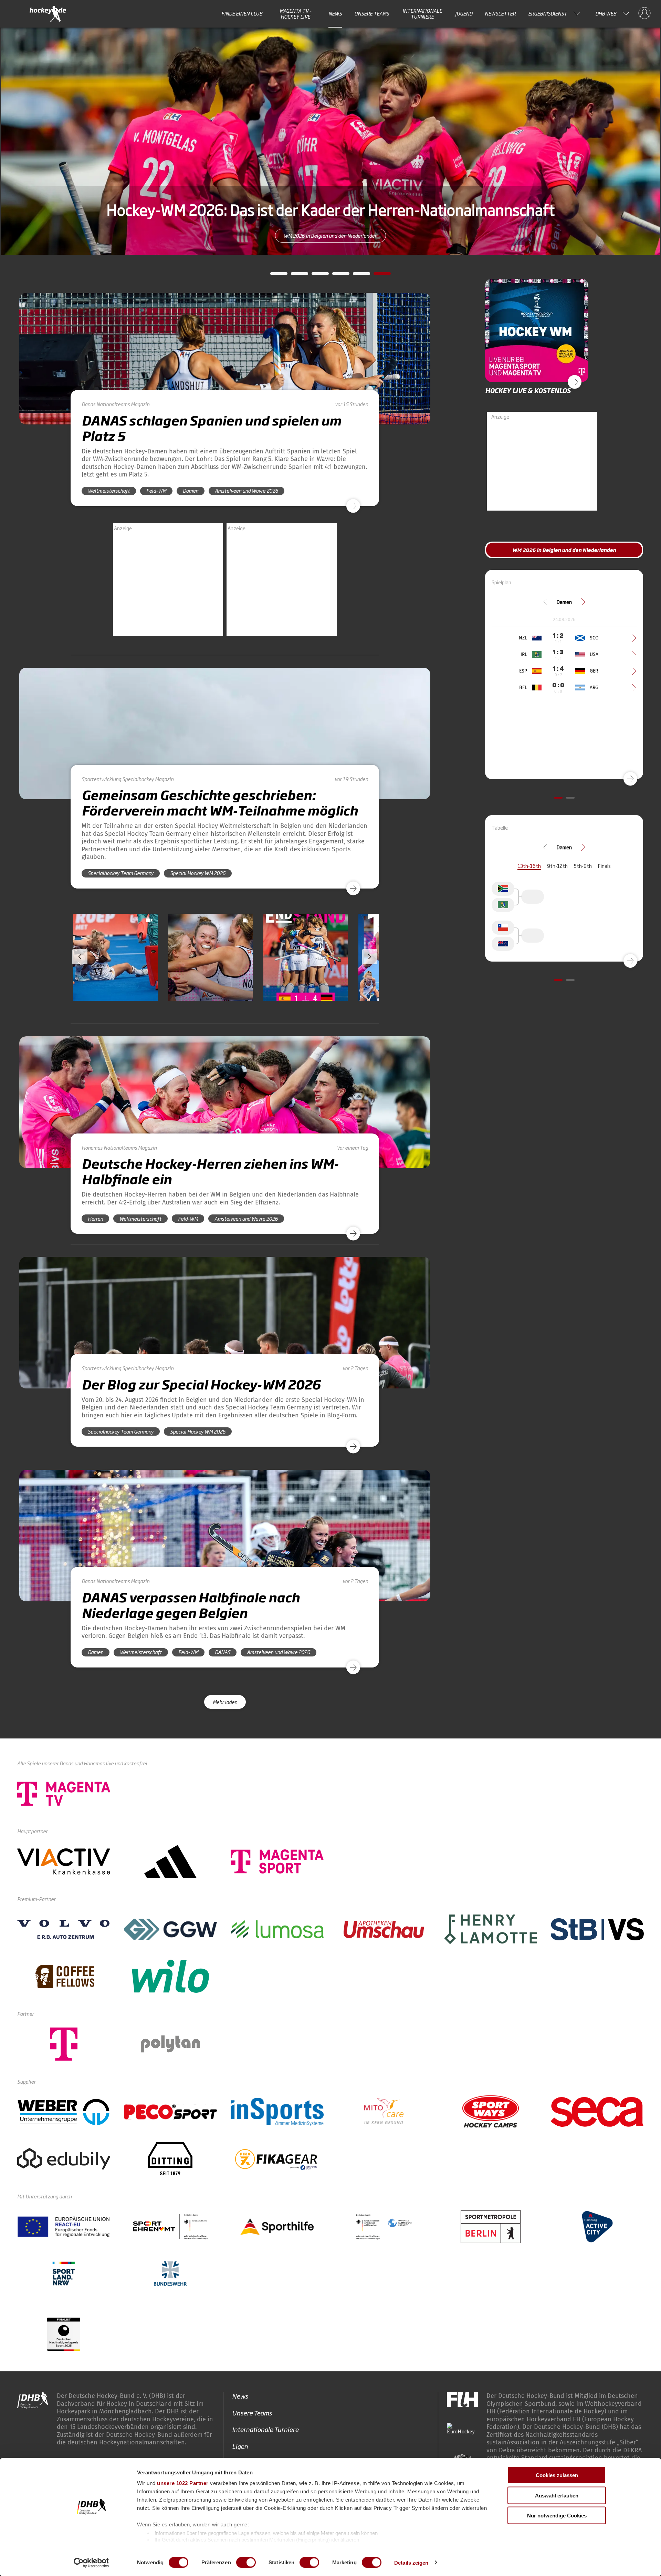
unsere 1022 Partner (183, 2483)
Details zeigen (411, 2562)
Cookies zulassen (557, 2475)
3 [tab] (315, 276)
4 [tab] (336, 276)
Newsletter (500, 13)
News (335, 13)
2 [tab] (294, 276)
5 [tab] (356, 276)
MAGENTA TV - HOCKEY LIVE (296, 14)
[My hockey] (644, 13)
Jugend (464, 13)
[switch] (246, 2562)
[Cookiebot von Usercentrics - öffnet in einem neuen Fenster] (91, 2563)
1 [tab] (274, 276)
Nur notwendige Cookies (557, 2516)
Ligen (240, 2446)
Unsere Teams (372, 13)
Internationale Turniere (422, 14)
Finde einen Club (242, 13)
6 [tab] (377, 276)
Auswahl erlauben (557, 2495)
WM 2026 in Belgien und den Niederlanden (330, 235)
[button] (116, 977)
